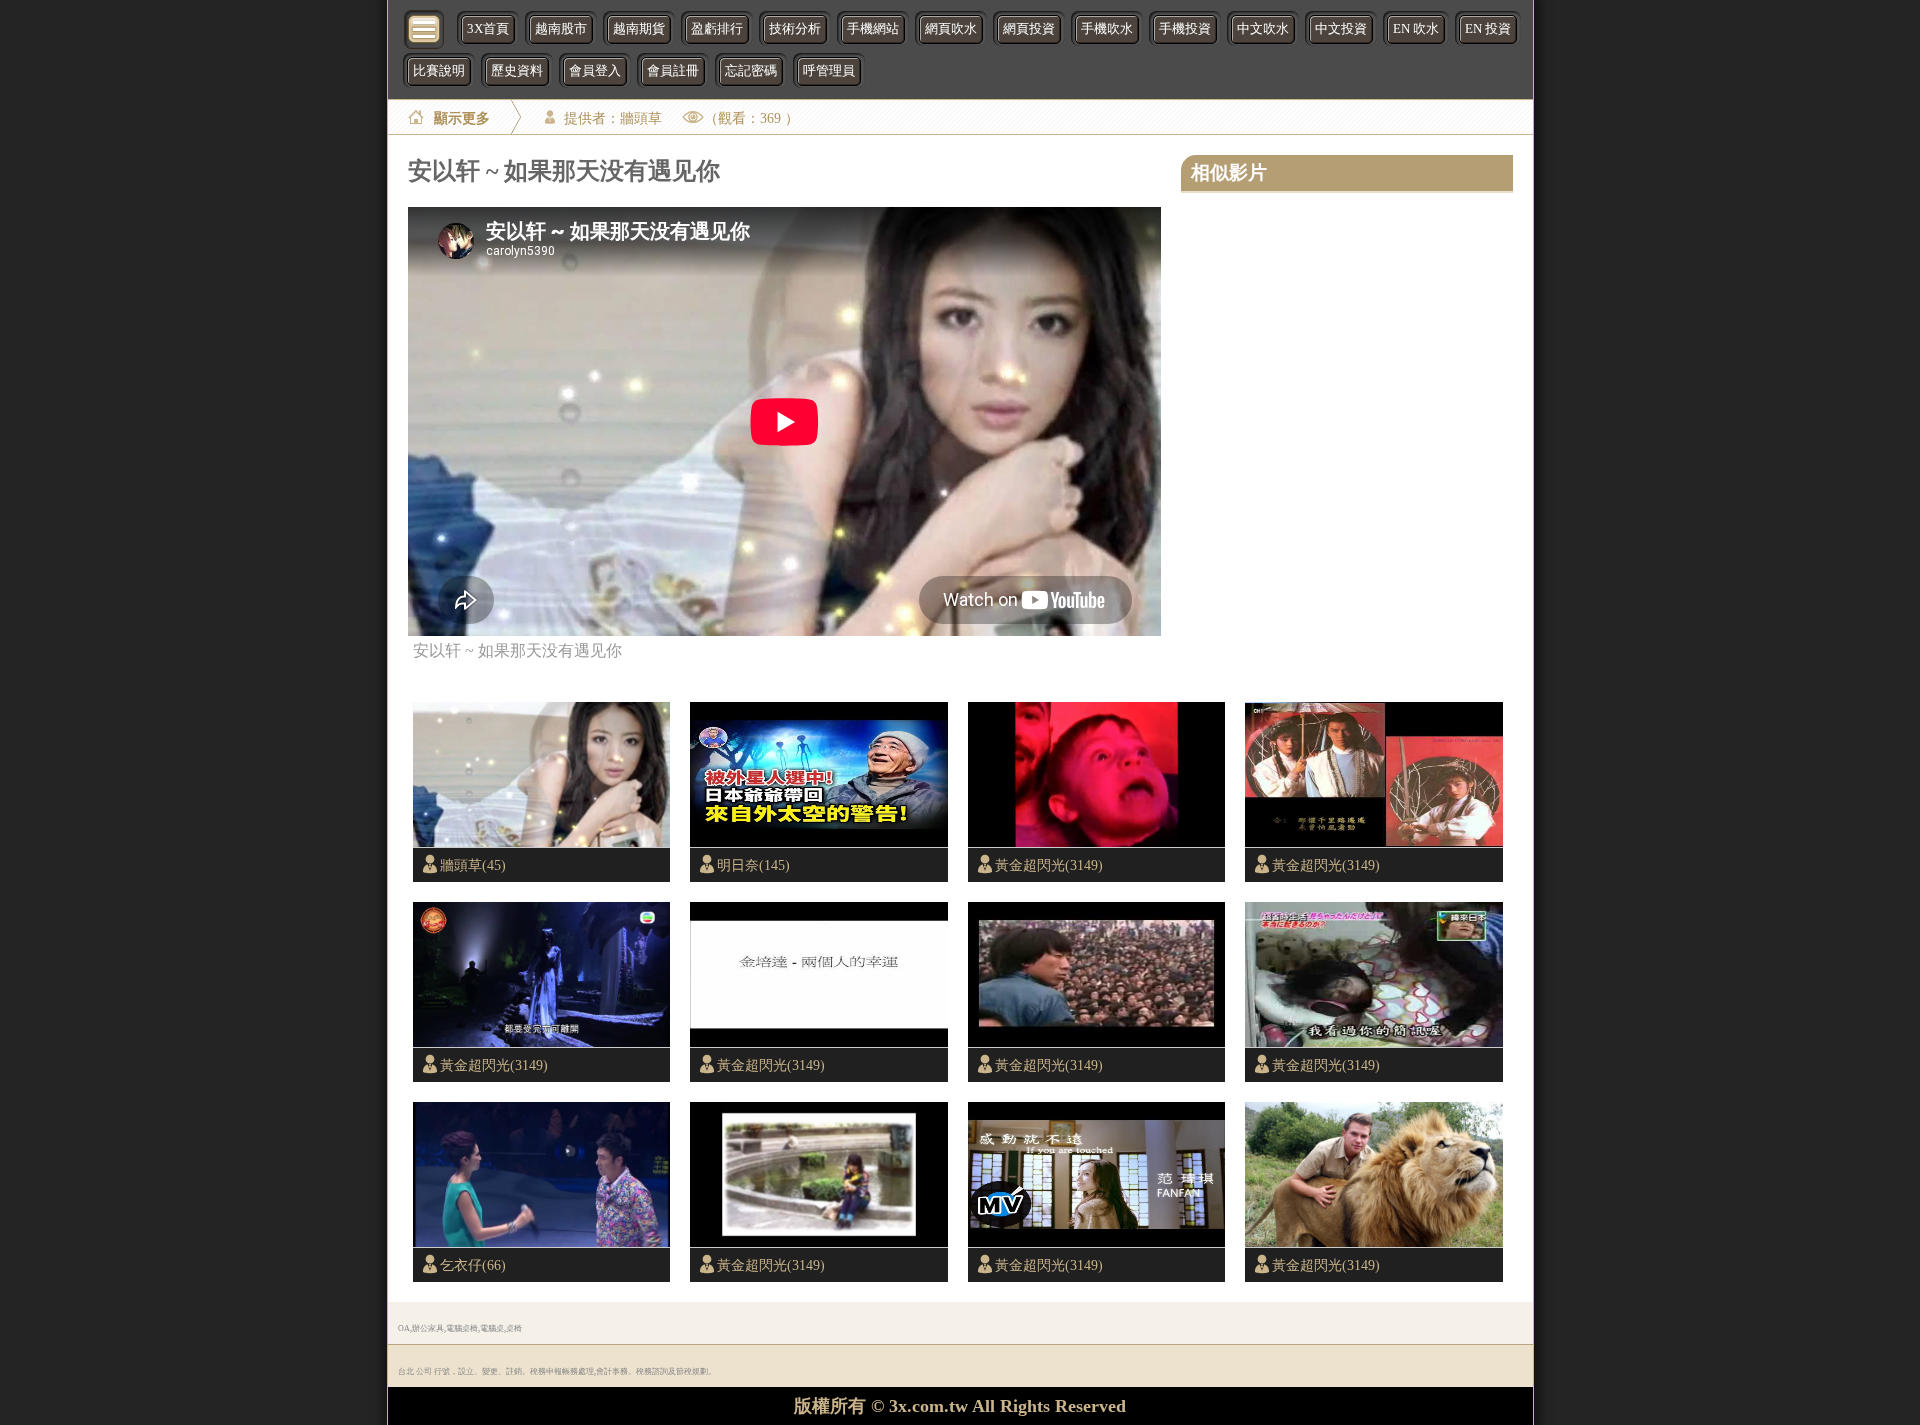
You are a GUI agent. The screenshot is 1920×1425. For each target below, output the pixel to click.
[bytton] (425, 27)
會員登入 (595, 71)
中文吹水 (1263, 29)
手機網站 (873, 29)
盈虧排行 (717, 29)
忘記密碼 (751, 71)
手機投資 (1185, 29)
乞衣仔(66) (473, 1265)
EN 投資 (1488, 29)
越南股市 (561, 29)
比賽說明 (439, 71)
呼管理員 (829, 71)
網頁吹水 (951, 29)
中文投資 (1341, 29)
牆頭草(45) (473, 865)
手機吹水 (1107, 29)
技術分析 (795, 29)
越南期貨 (639, 29)
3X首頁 (488, 29)
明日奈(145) (753, 865)
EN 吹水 (1416, 29)
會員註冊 (673, 71)
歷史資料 (517, 71)
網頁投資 (1029, 29)
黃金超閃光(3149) (1049, 865)
